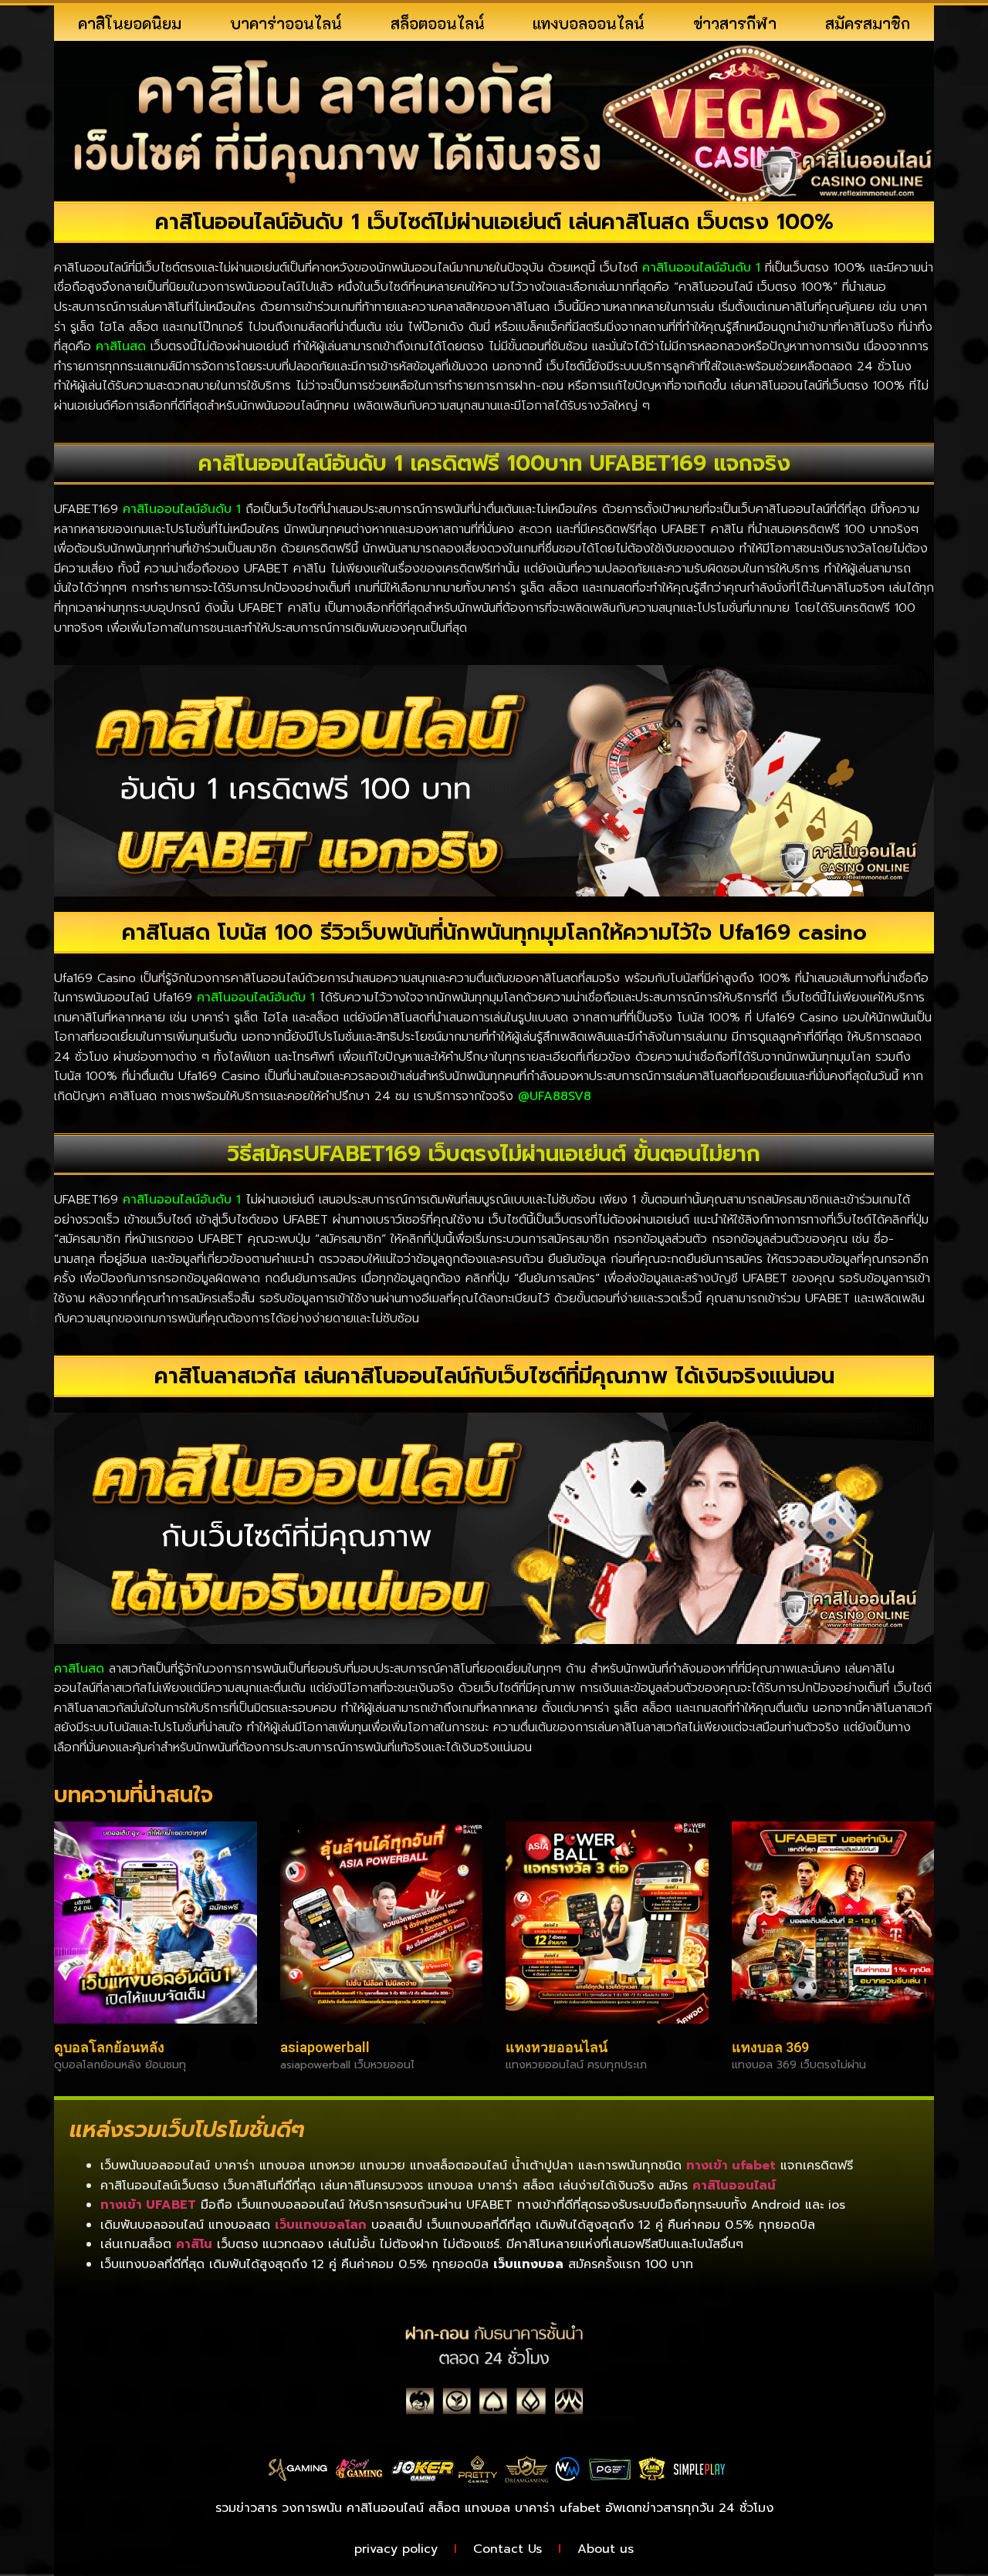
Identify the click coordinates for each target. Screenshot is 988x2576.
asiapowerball (325, 2047)
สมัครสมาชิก (868, 23)
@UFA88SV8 (555, 1096)
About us (606, 2549)
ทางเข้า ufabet (731, 2166)
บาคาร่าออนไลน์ (286, 23)
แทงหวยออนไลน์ (557, 2047)
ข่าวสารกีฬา (735, 23)
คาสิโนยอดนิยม (130, 23)
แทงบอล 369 (770, 2047)
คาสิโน (194, 2244)
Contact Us (508, 2549)
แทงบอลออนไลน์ (589, 23)
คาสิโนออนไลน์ (734, 2186)
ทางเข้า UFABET (148, 2205)
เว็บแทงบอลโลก (321, 2225)
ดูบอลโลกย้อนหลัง (109, 2047)
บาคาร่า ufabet (558, 2508)
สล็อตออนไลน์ (438, 23)
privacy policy (396, 2549)
